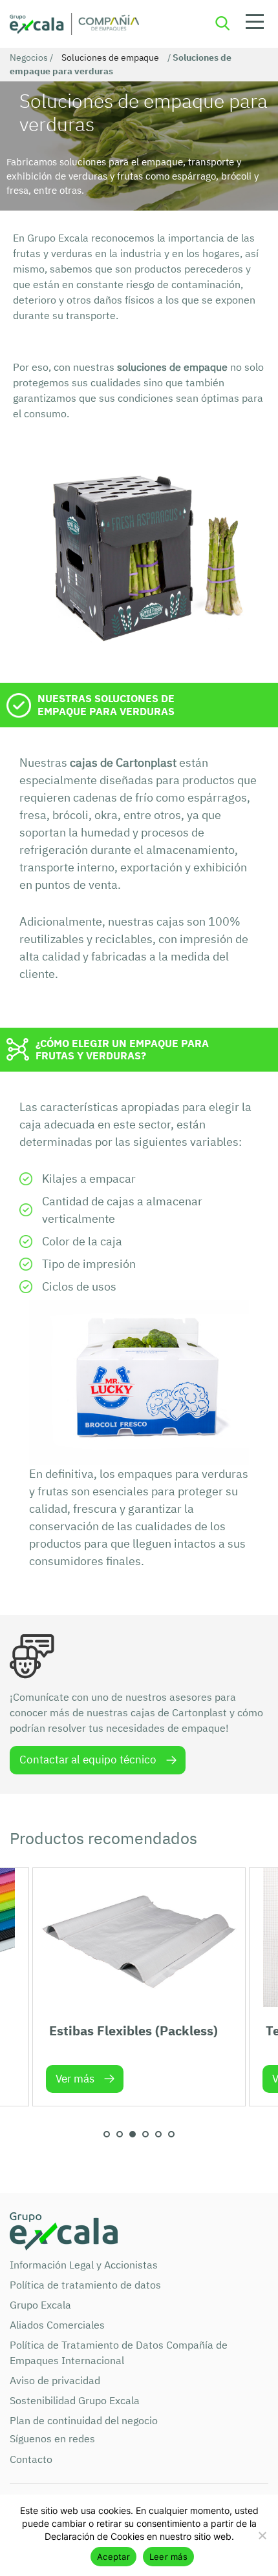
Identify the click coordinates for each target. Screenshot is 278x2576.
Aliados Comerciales (57, 2325)
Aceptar (113, 2557)
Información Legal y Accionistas (84, 2265)
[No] (262, 2535)
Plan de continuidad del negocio (84, 2420)
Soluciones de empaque (110, 57)
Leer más (168, 2557)
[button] (107, 2134)
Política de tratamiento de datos (85, 2285)
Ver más (75, 2079)
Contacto (31, 2459)
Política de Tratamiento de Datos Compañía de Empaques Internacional (119, 2353)
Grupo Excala (40, 2305)
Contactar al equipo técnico (88, 1760)
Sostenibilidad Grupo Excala (75, 2400)
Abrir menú (255, 24)
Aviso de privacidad (55, 2380)
